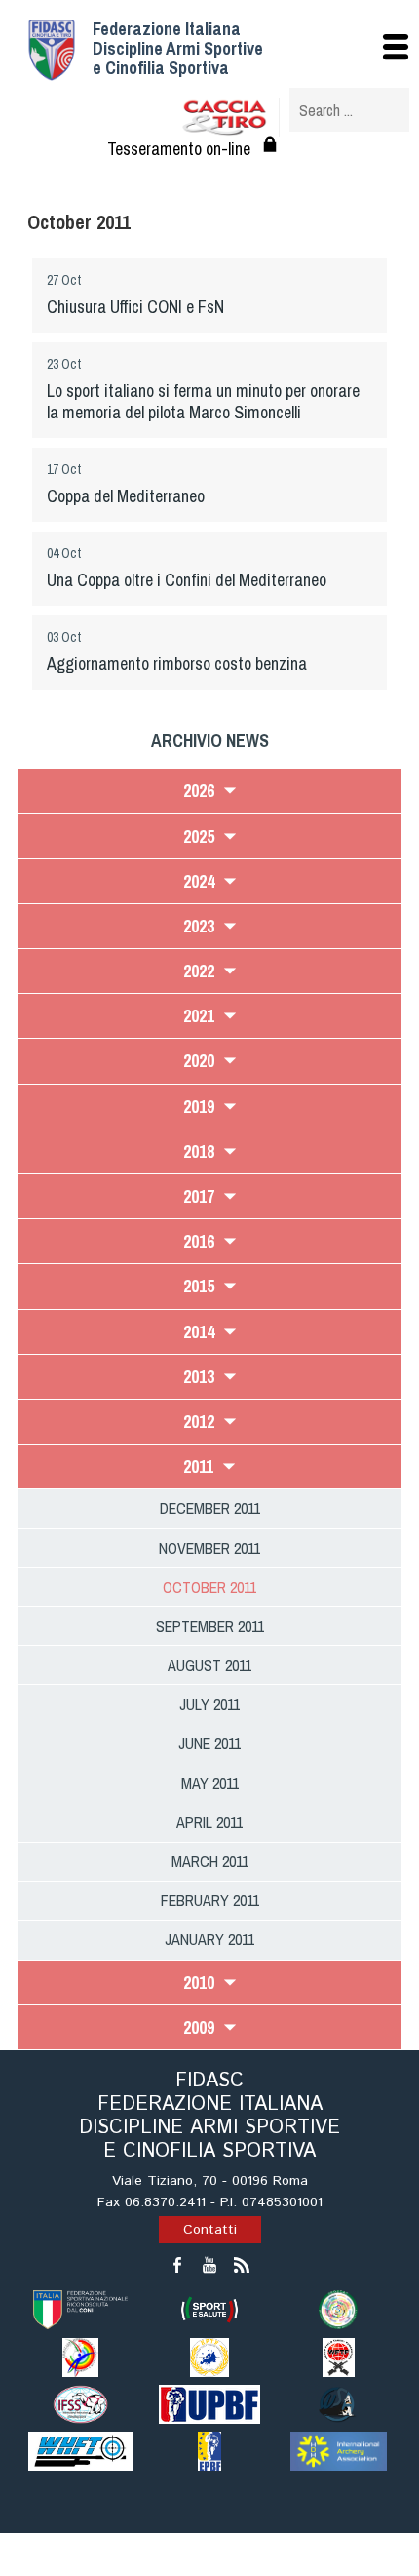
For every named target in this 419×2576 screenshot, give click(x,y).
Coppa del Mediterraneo (126, 496)
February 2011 (210, 1900)
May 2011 (210, 1783)
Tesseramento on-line (179, 149)
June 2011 (209, 1743)
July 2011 (209, 1704)
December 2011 (210, 1508)
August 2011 (209, 1665)
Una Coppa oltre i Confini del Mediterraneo (187, 580)
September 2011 (210, 1626)
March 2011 (210, 1861)
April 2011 (209, 1822)
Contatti (210, 2230)
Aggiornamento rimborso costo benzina (177, 664)
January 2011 (209, 1939)
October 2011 (209, 1587)
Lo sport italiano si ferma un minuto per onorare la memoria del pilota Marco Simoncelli (203, 401)
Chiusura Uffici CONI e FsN (135, 307)
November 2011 (209, 1548)
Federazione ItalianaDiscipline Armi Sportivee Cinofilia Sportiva (178, 48)
